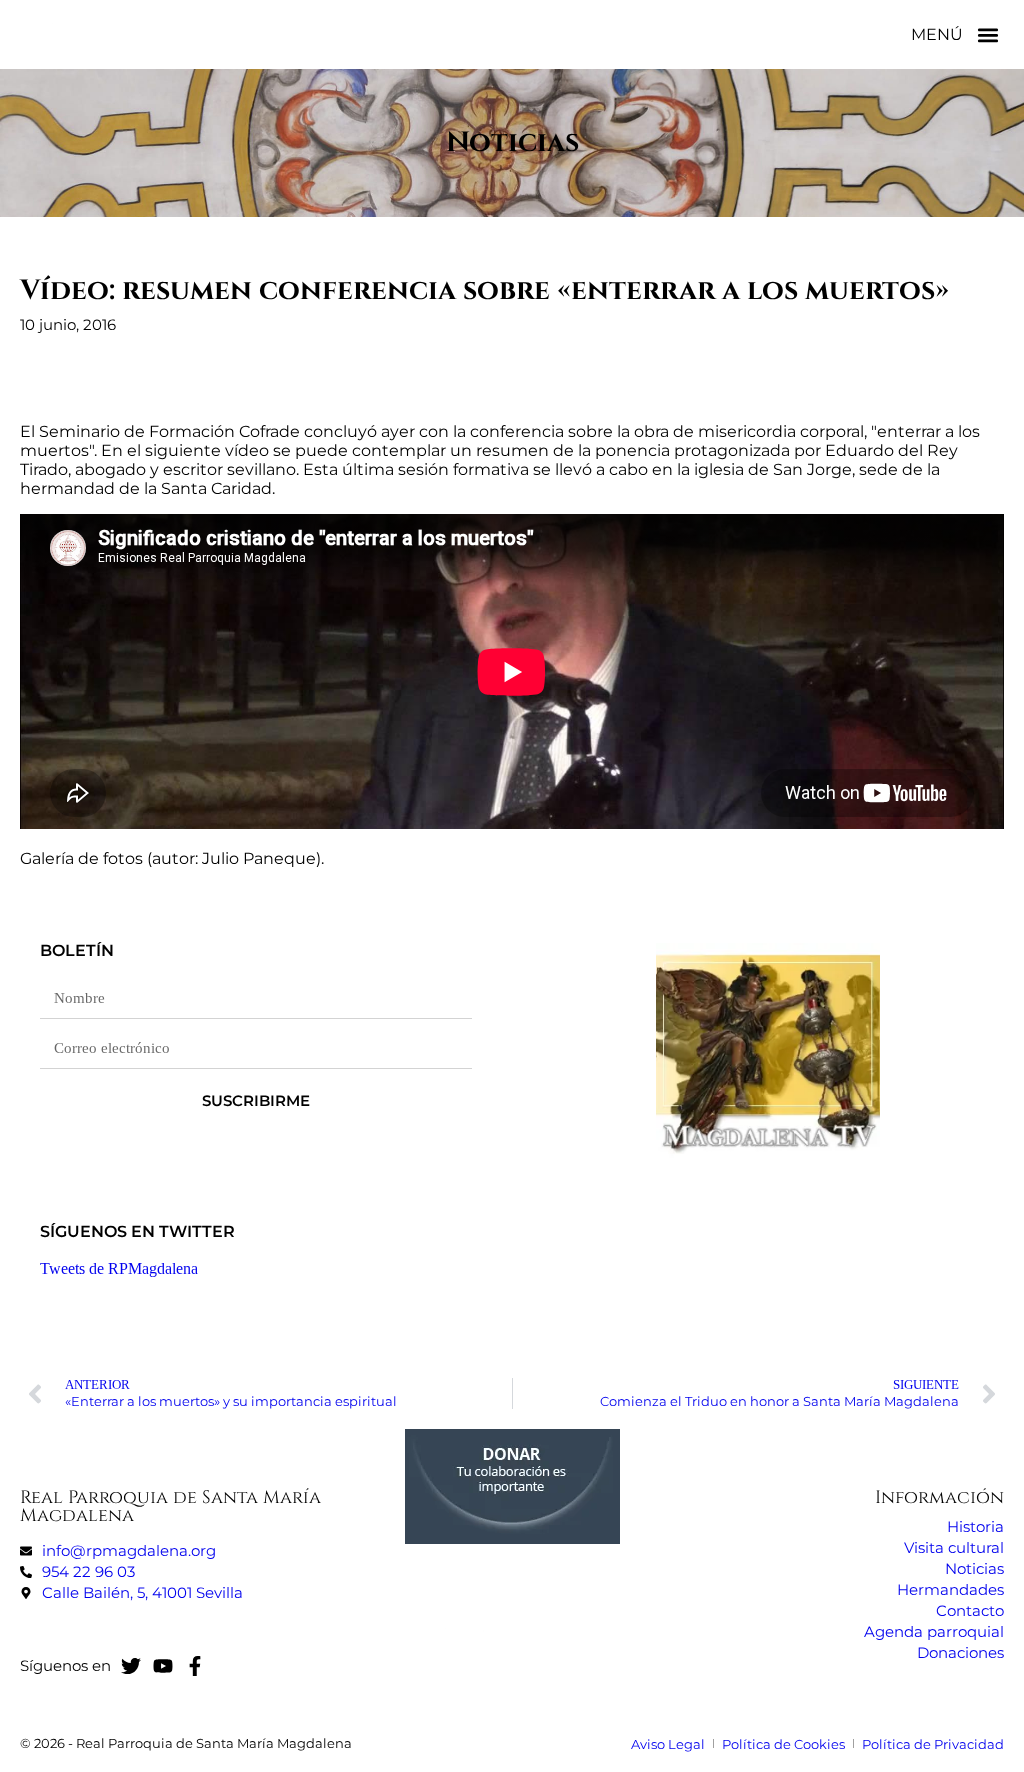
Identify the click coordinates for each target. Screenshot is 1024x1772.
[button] (987, 34)
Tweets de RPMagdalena (119, 1268)
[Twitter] (131, 1666)
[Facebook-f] (195, 1666)
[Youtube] (163, 1666)
